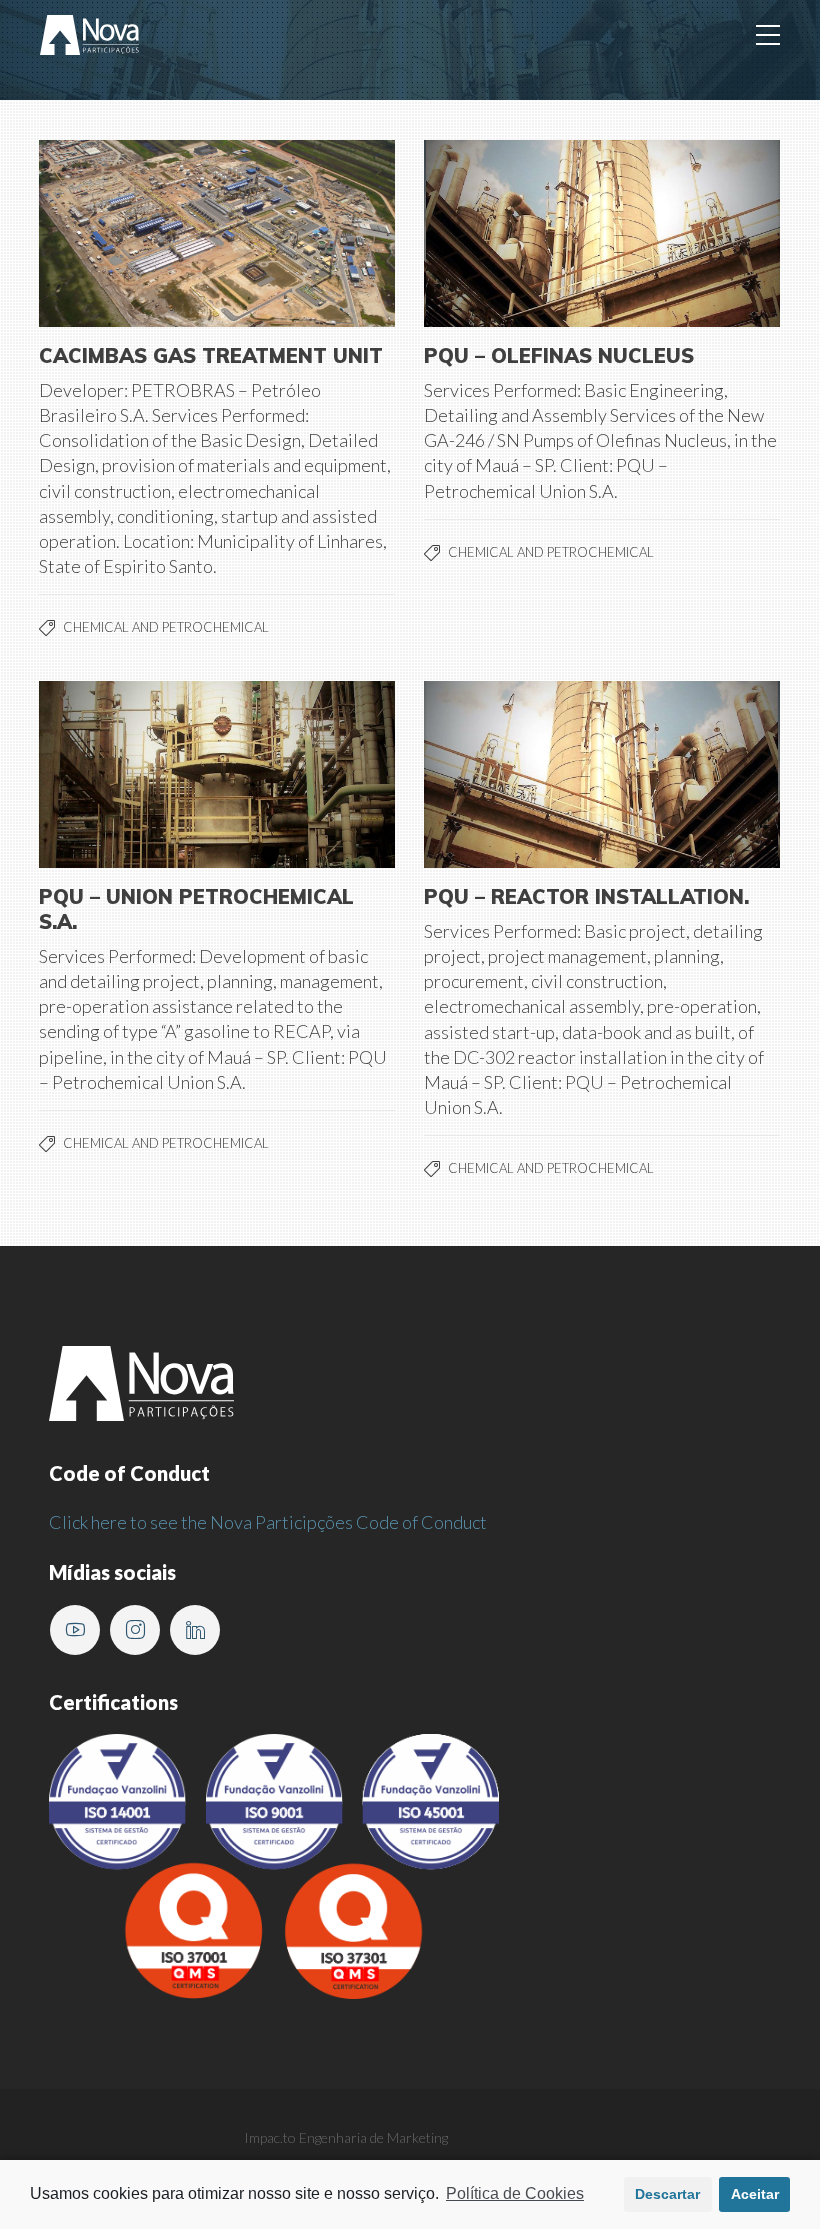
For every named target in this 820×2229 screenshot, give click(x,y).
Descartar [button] (667, 2194)
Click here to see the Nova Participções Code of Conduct (268, 1522)
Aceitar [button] (755, 2194)
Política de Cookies (515, 2193)
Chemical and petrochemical (166, 627)
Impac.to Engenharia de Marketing (346, 2137)
